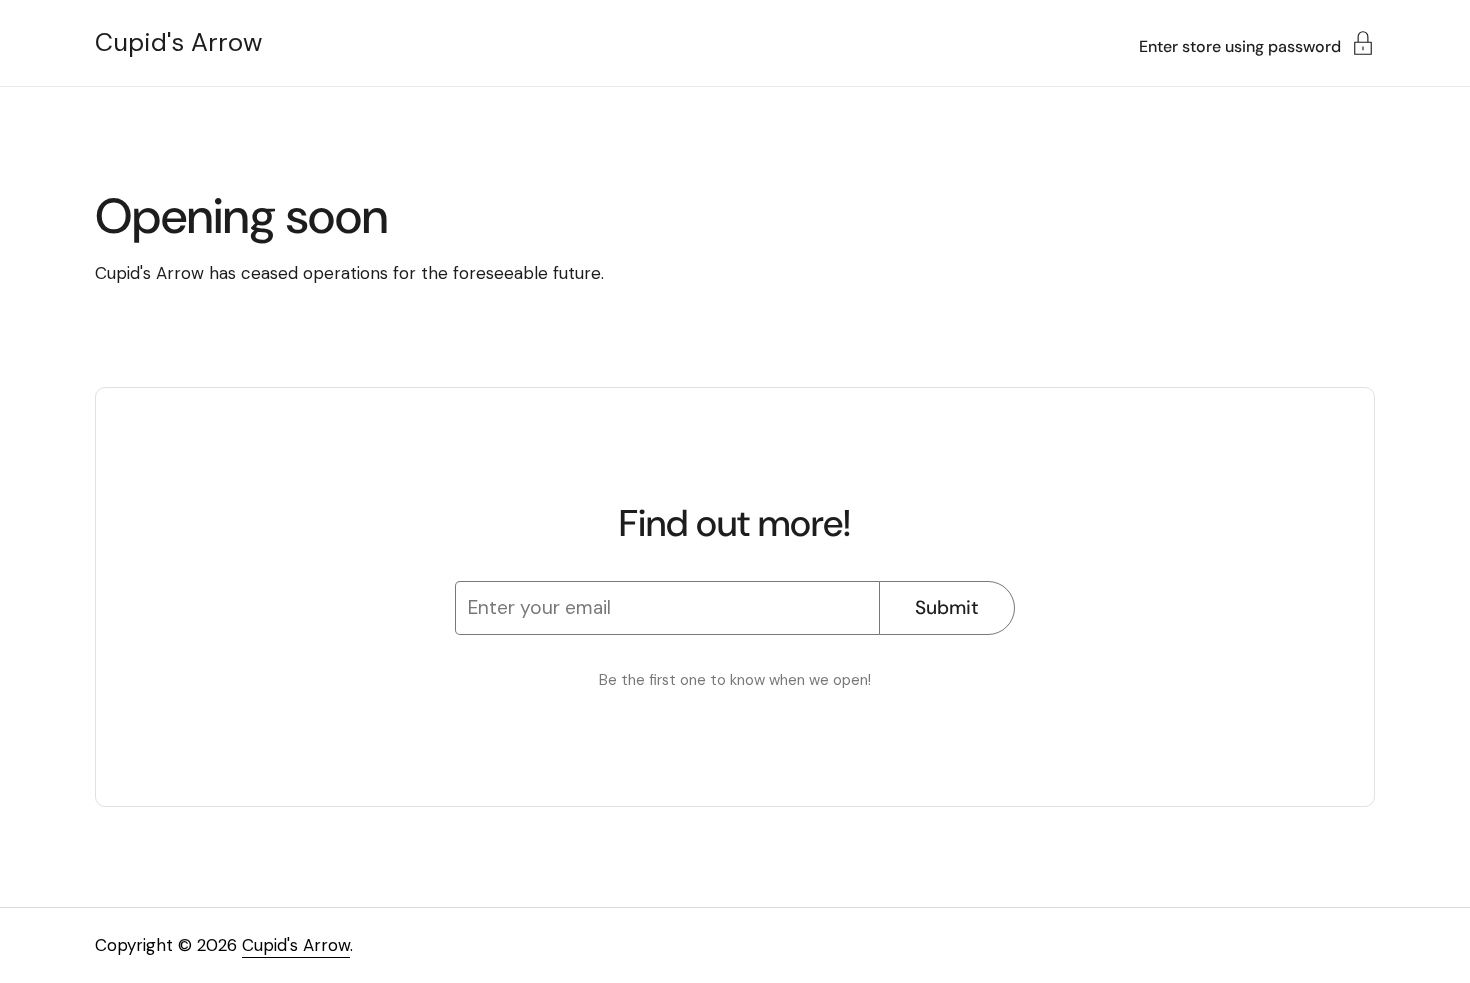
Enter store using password (1240, 45)
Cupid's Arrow (178, 43)
